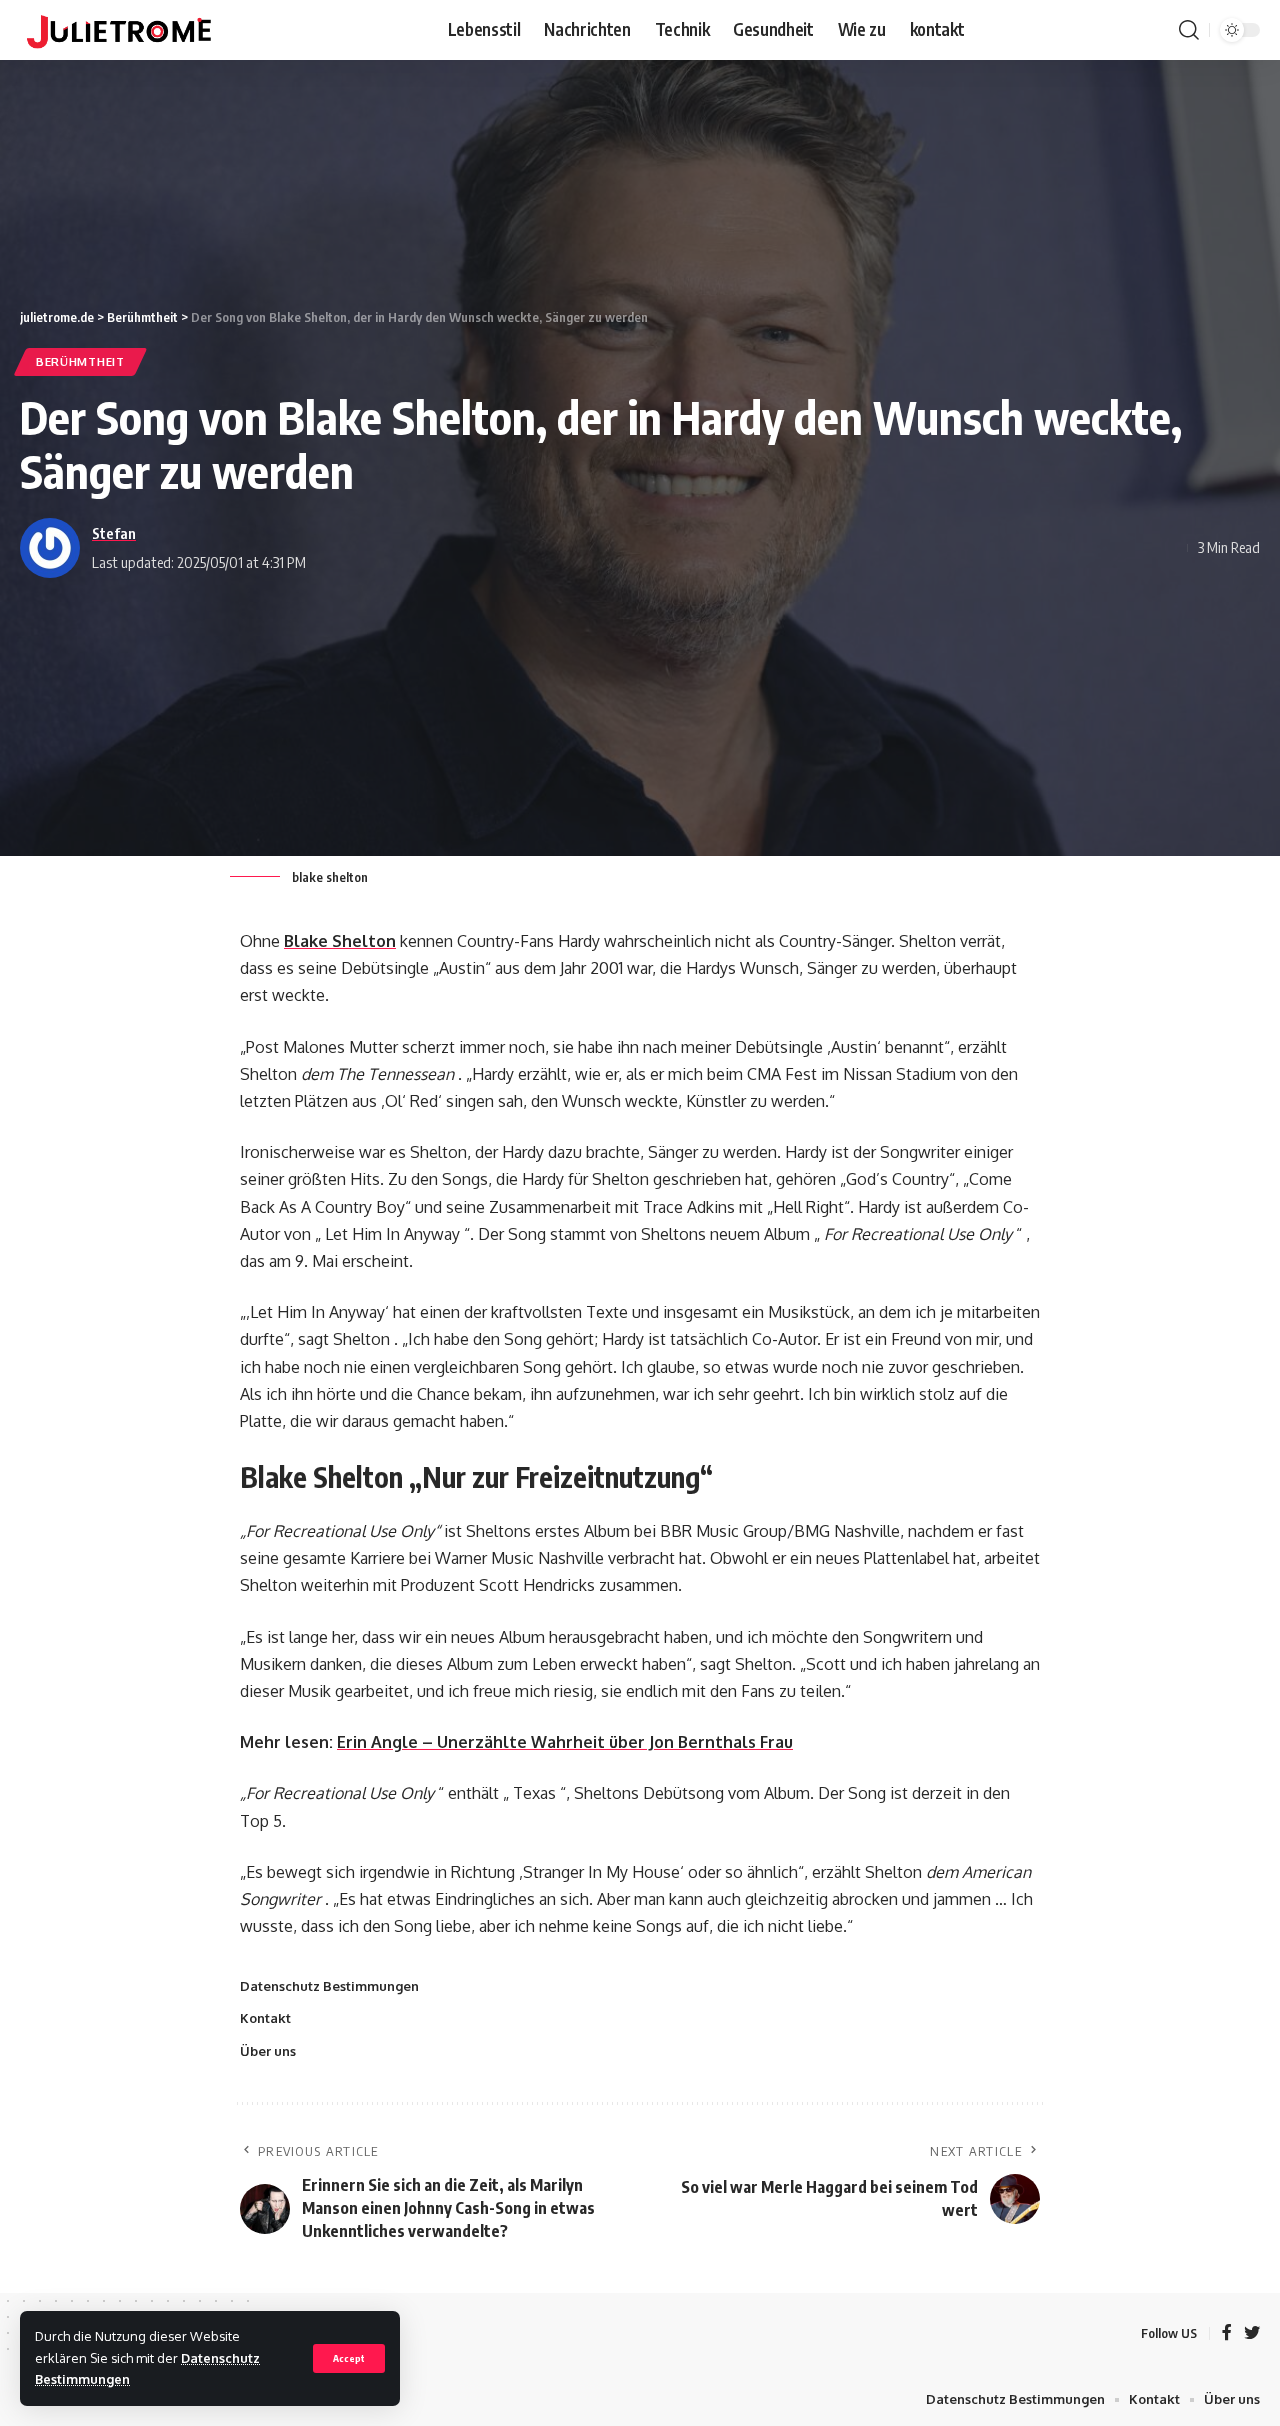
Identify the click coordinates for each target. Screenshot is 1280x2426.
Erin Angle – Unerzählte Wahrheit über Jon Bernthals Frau (565, 1742)
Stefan (114, 533)
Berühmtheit (80, 361)
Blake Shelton (340, 941)
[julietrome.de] (119, 30)
